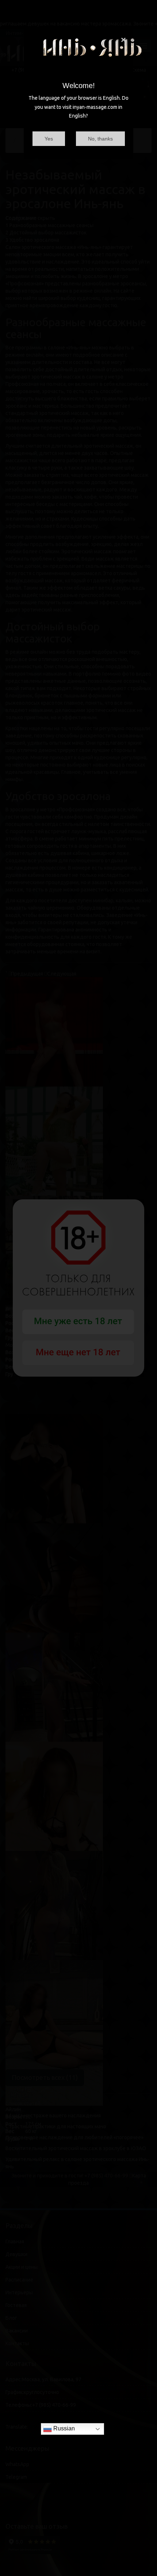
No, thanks (100, 139)
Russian (63, 2428)
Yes (49, 139)
